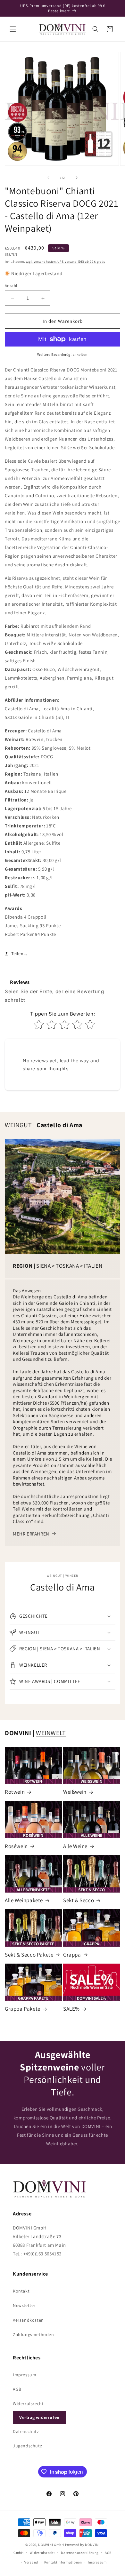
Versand (31, 2562)
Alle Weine (75, 1846)
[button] (13, 29)
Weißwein (75, 1792)
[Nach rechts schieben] (77, 178)
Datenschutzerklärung (80, 2553)
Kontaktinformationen (63, 2562)
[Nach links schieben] (48, 178)
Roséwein (16, 1846)
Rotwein (15, 1792)
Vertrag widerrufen (39, 2417)
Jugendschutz (27, 2446)
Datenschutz (26, 2431)
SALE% (71, 2009)
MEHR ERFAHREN (31, 1534)
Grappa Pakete (23, 2009)
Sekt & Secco (79, 1900)
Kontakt (21, 2291)
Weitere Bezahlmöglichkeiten (63, 354)
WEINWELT (51, 1733)
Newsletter (24, 2305)
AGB (17, 2389)
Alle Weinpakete (24, 1900)
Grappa (72, 1955)
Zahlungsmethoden (33, 2334)
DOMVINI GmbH (51, 2545)
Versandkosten (28, 2320)
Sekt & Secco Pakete (29, 1955)
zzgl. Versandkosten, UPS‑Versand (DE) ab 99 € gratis (66, 262)
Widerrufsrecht (28, 2404)
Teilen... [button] (19, 953)
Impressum (25, 2375)
